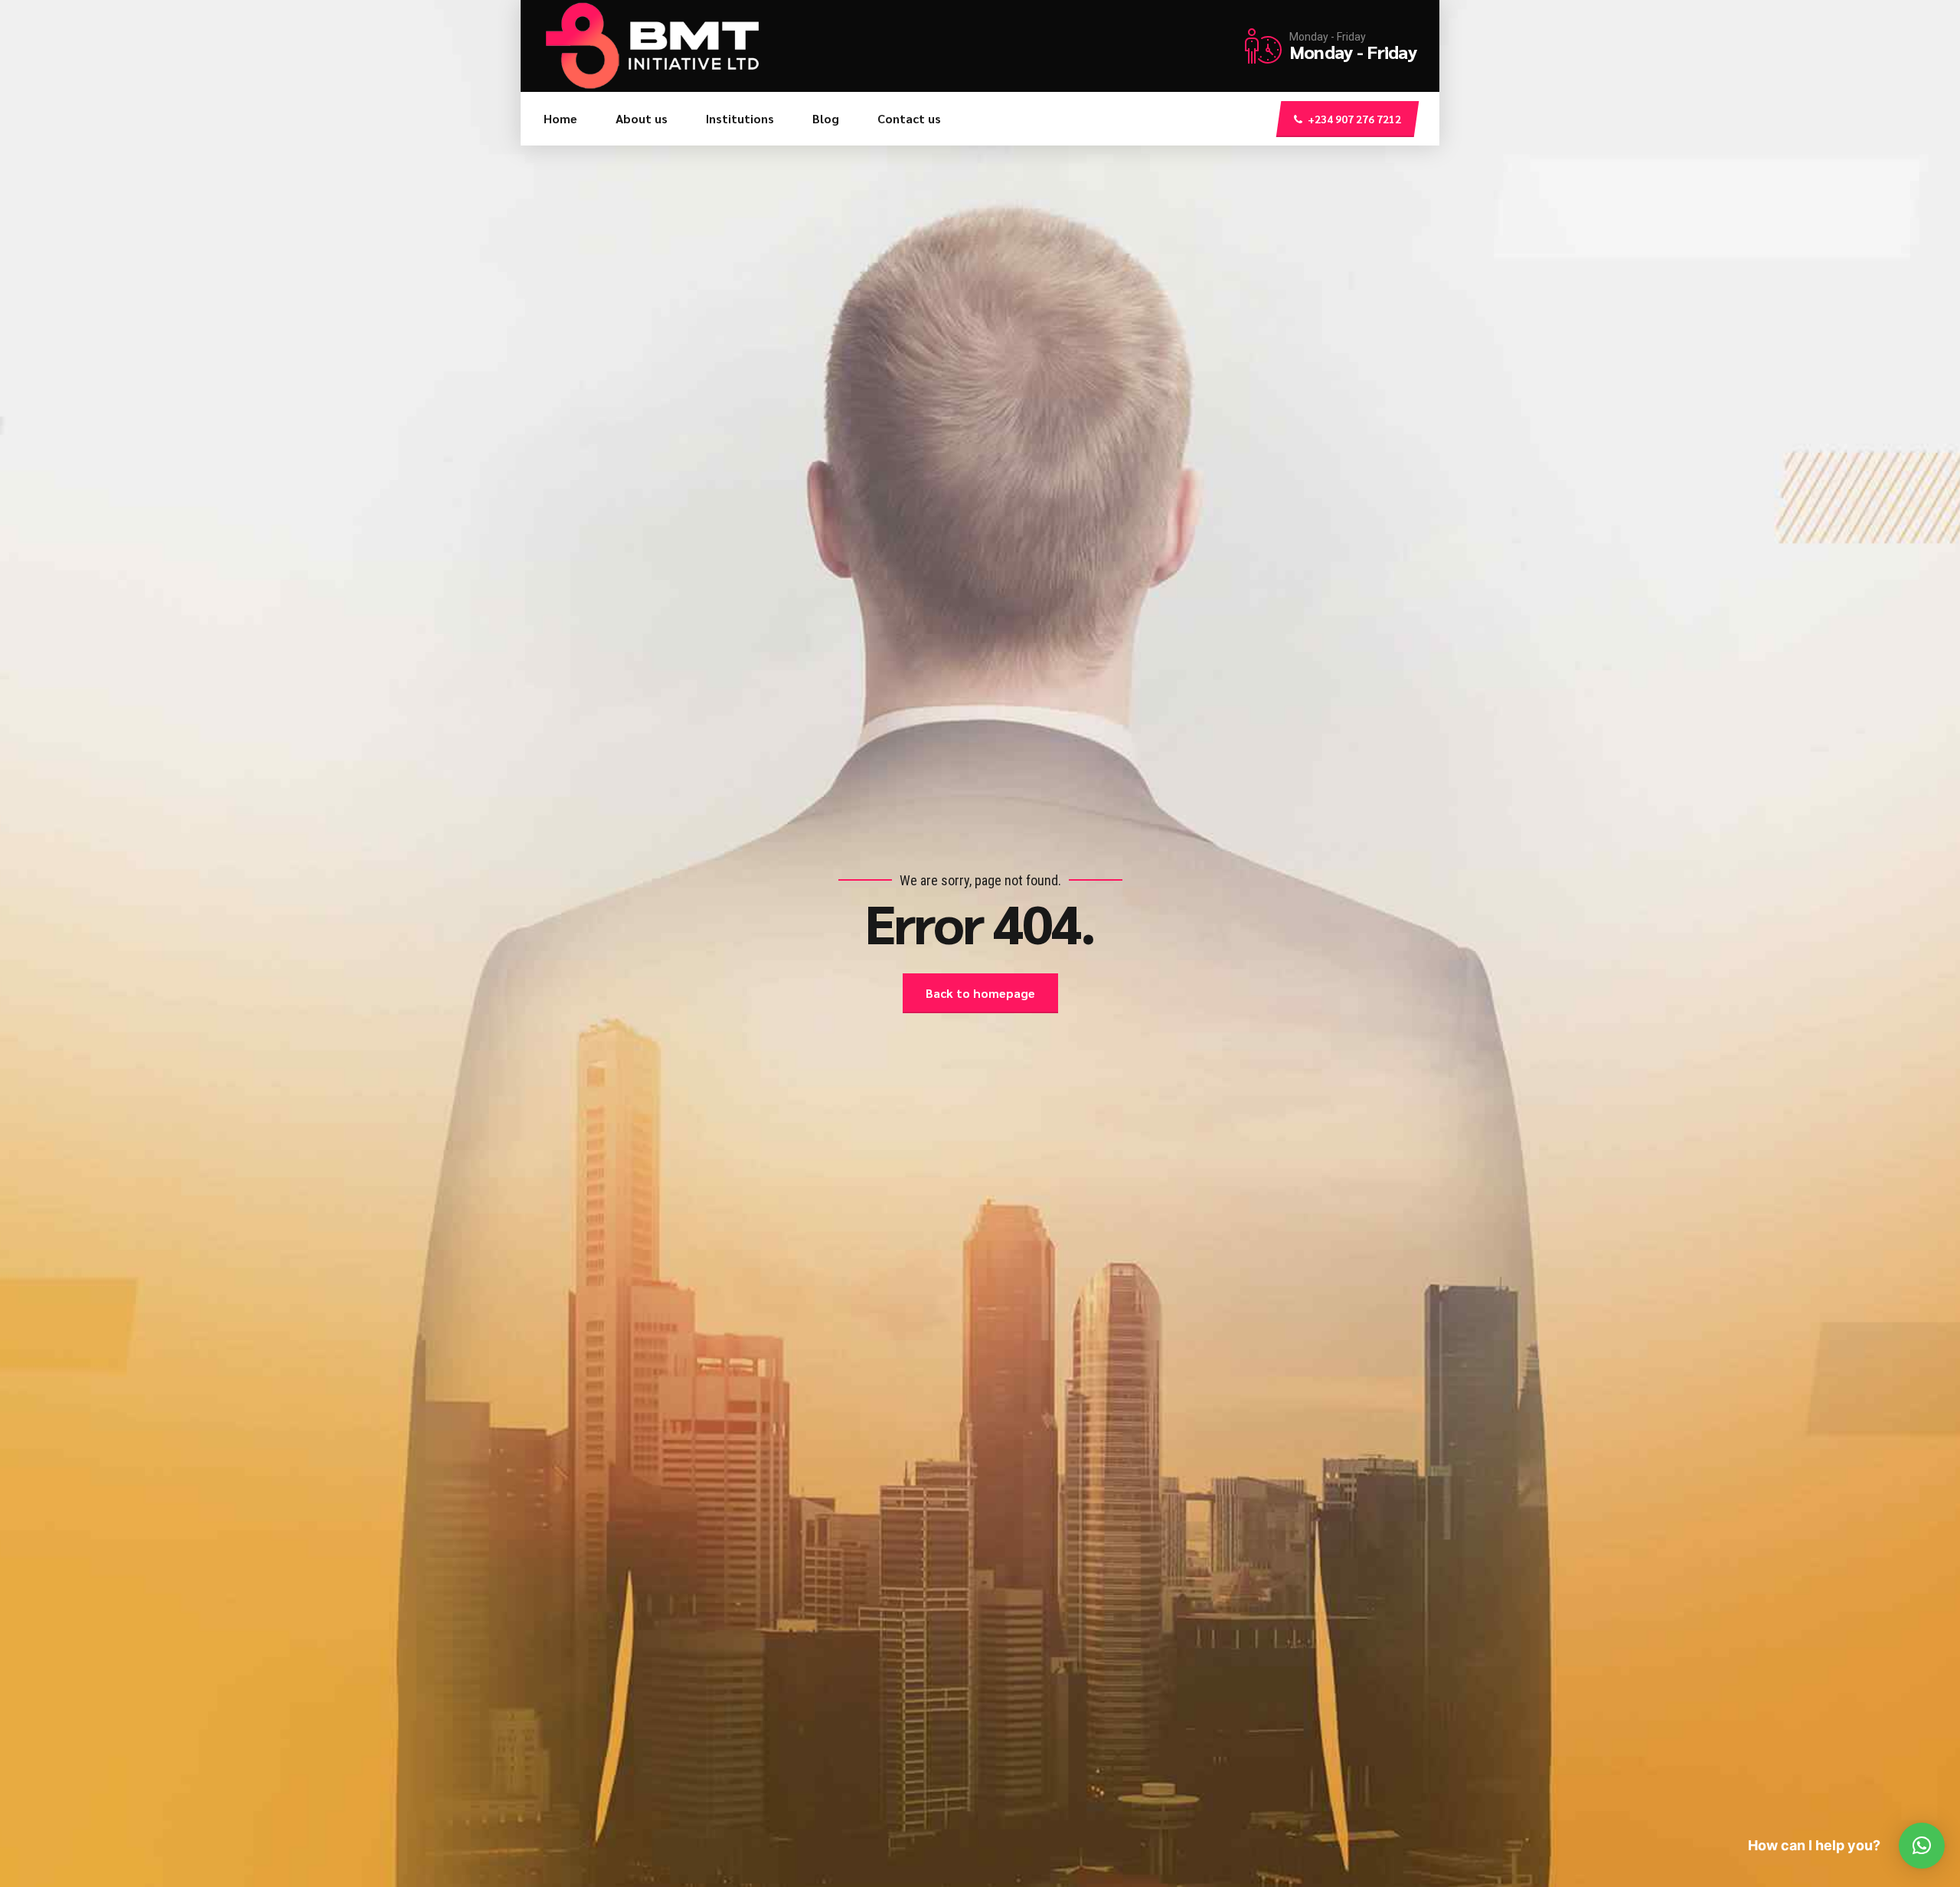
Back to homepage (980, 993)
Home (560, 118)
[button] (1922, 1846)
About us (642, 118)
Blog (826, 118)
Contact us (909, 118)
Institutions (740, 118)
